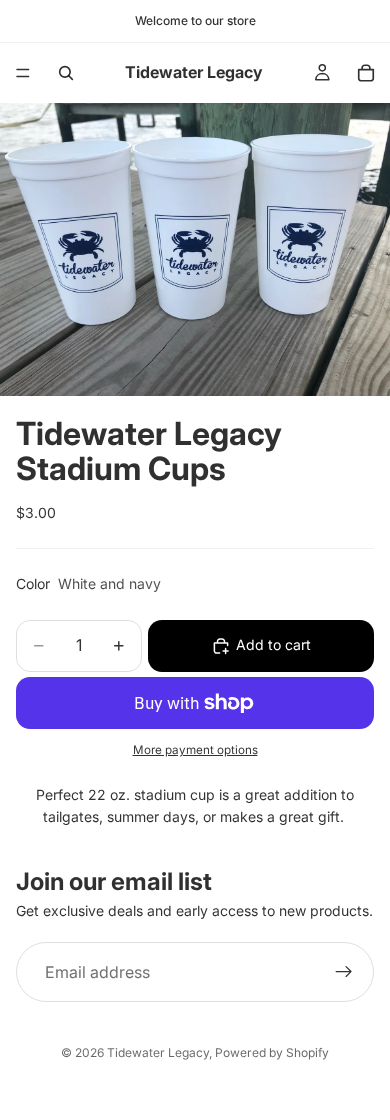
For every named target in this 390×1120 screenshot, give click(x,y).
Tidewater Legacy (158, 1052)
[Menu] (23, 73)
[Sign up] (344, 972)
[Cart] (366, 73)
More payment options (195, 750)
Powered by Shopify (272, 1052)
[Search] (66, 73)
